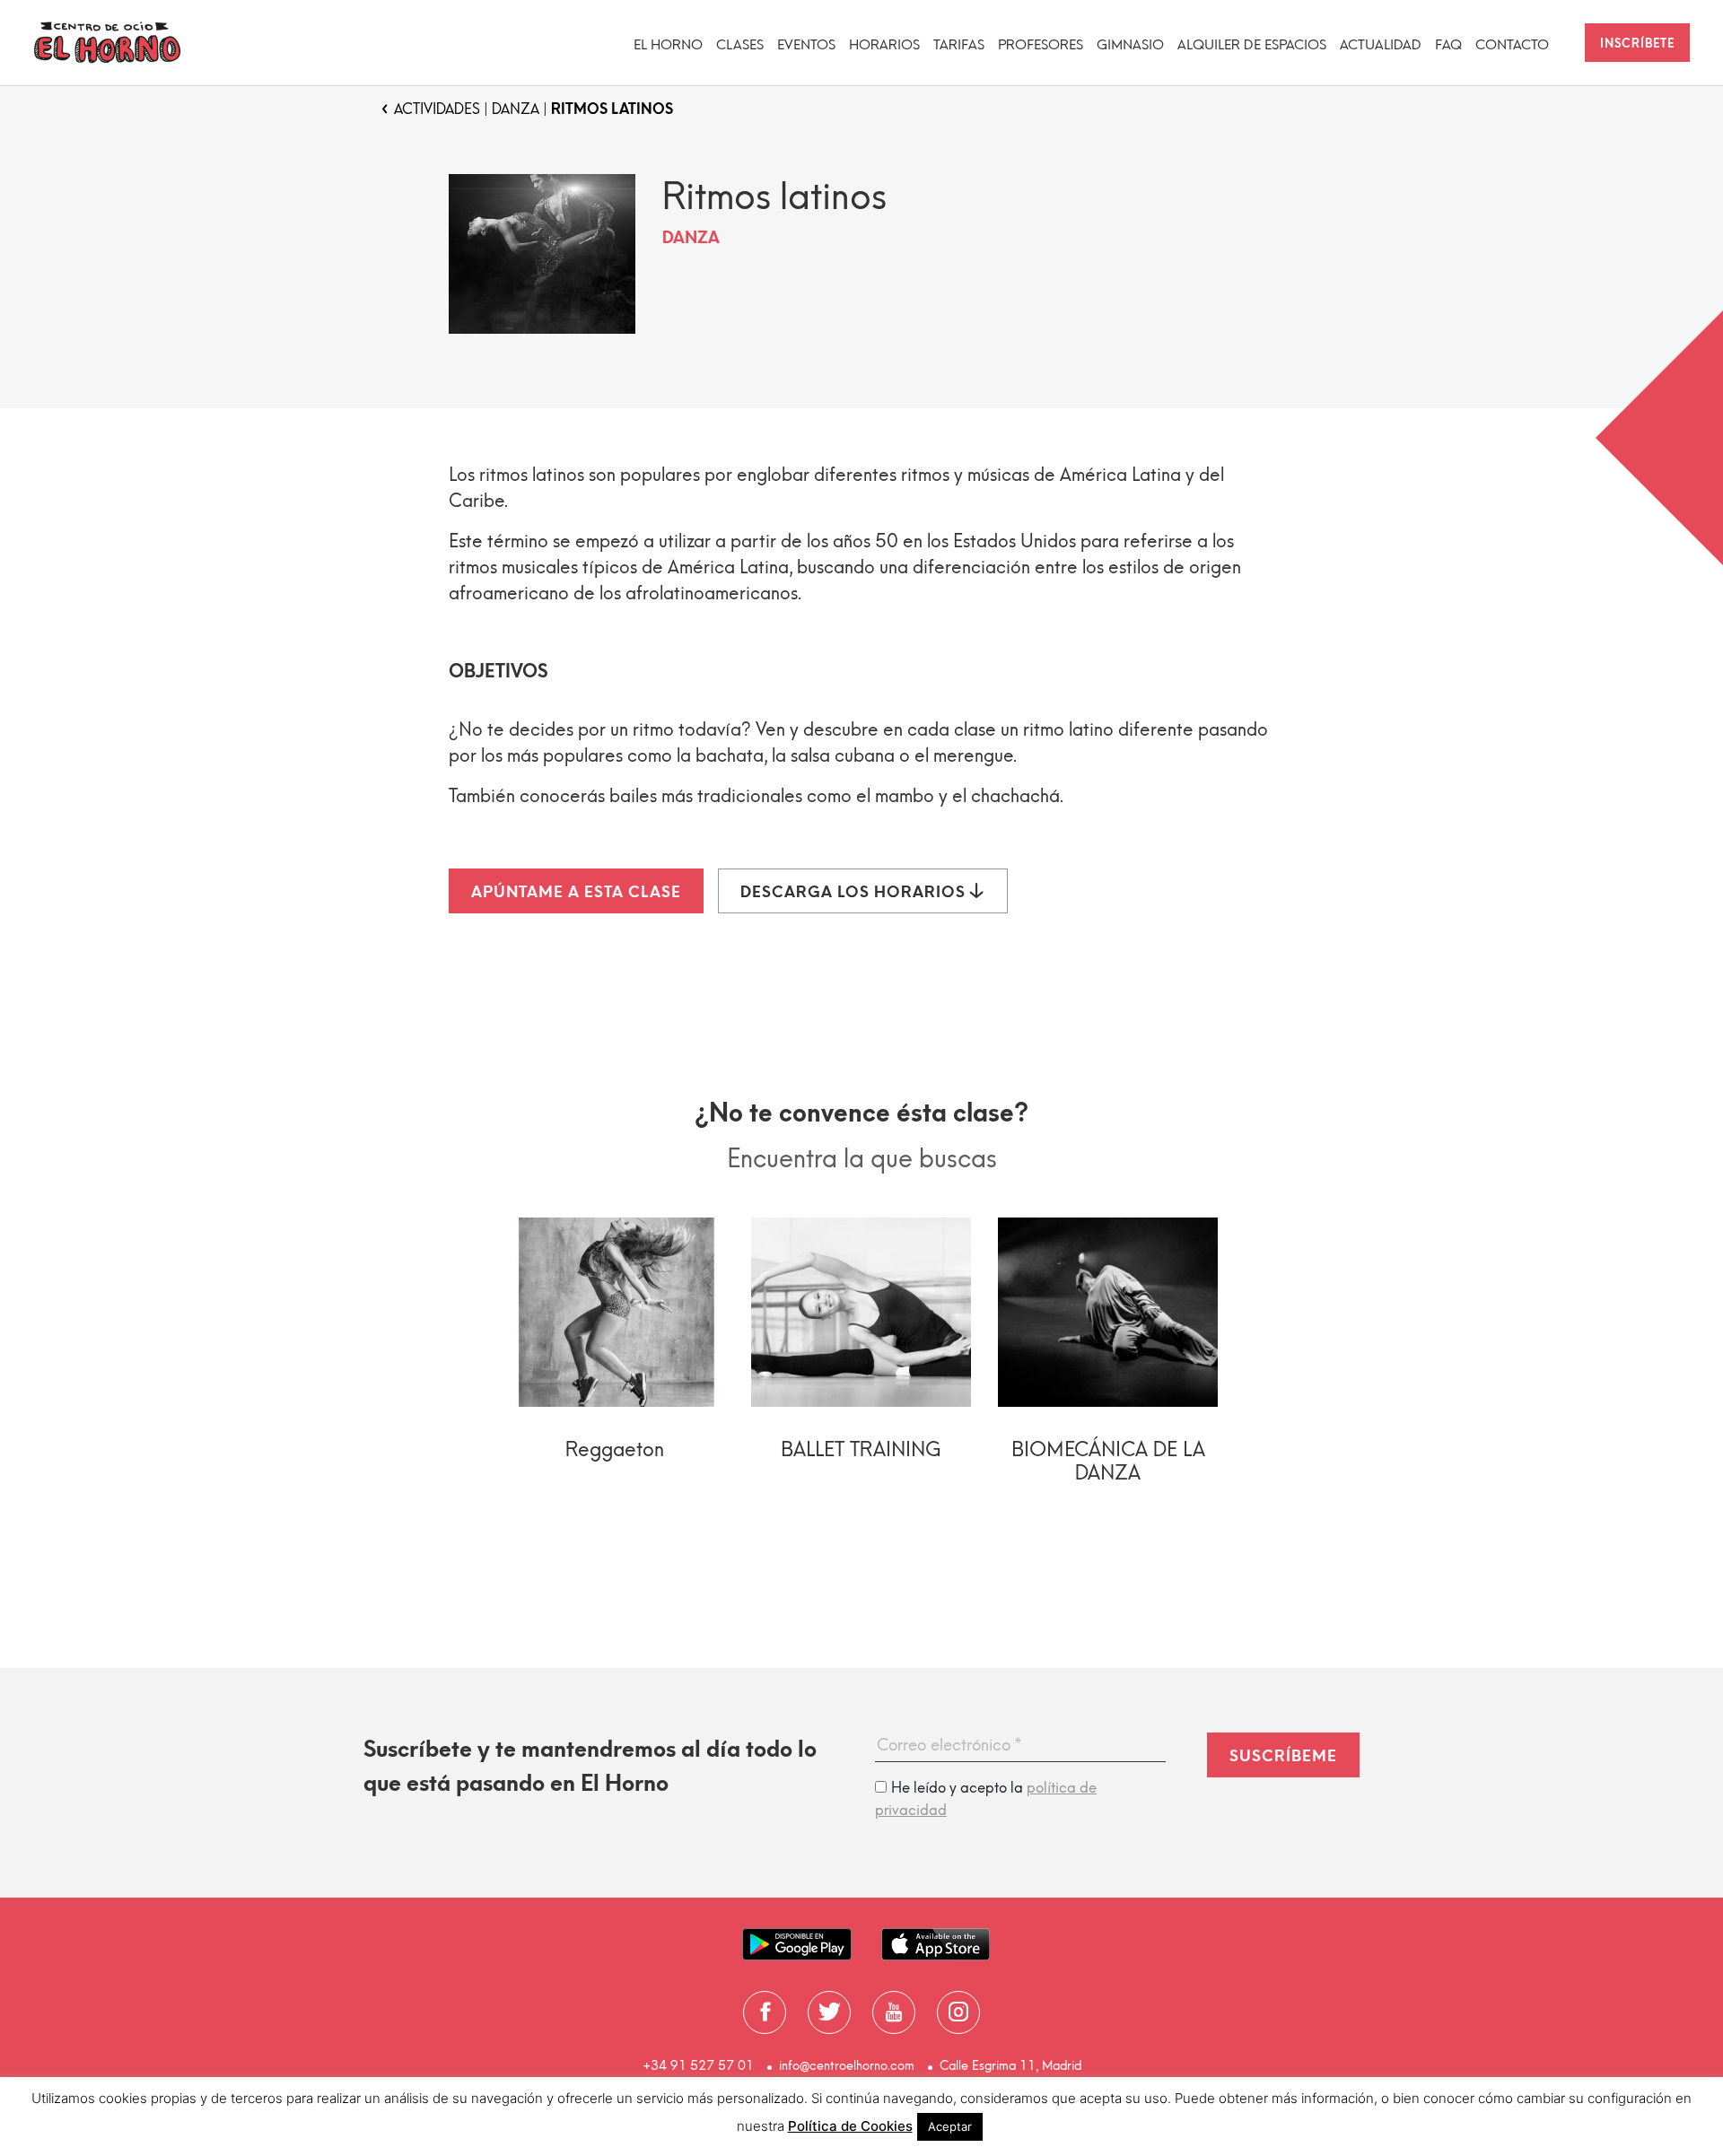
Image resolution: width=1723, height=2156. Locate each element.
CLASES (740, 45)
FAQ (1448, 45)
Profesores (1041, 45)
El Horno (668, 45)
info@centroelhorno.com (847, 2066)
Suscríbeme (1283, 1756)
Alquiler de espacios (1252, 45)
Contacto (1512, 45)
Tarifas (959, 45)
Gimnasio (1130, 45)
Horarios (884, 45)
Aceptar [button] (950, 2126)
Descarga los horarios (855, 892)
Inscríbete (1637, 44)
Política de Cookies (850, 2126)
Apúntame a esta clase (576, 892)
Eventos (806, 45)
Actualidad (1381, 45)
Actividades (437, 109)
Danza (516, 109)
